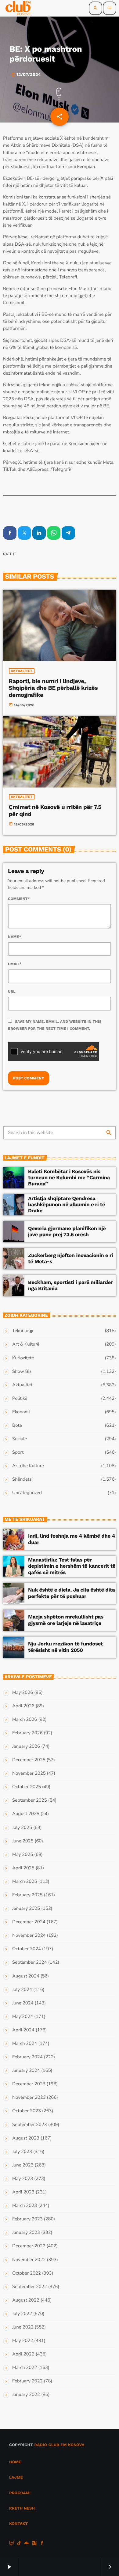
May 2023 (23, 2179)
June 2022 (23, 2327)
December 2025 (29, 1760)
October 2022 (27, 2273)
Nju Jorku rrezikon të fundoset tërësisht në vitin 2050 (65, 1647)
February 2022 (27, 2381)
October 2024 (27, 1949)
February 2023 (27, 2219)
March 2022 (25, 2368)
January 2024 (26, 2071)
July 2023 (22, 2152)
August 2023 (26, 2138)
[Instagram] (34, 2544)
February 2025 (27, 1895)
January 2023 (26, 2233)
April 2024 (23, 2030)
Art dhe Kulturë (28, 1466)
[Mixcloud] (27, 2544)
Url (12, 991)
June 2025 (23, 1841)
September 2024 (30, 1962)
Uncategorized (27, 1493)
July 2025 (22, 1828)
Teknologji (23, 1331)
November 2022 (29, 2260)
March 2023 (25, 2206)
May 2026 (23, 1693)
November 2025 (29, 1773)
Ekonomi (21, 1412)
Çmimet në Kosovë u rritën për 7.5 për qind (55, 810)
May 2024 (23, 2017)
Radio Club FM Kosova (59, 2445)
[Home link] (18, 8)
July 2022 (22, 2314)
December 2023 (29, 2084)
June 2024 (23, 2003)
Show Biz (22, 1372)
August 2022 (26, 2300)
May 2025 (23, 1855)
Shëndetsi (22, 1479)
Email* (15, 964)
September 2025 (30, 1800)
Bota (17, 1426)
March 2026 (25, 1720)
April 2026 (23, 1706)
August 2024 (26, 1976)
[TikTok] (19, 2544)
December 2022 (29, 2246)
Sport (18, 1452)
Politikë (20, 1399)
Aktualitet (22, 671)
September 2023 (30, 2125)
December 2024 (29, 1922)
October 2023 (27, 2111)
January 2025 (26, 1909)
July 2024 (22, 1990)
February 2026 (27, 1733)
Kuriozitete (23, 1358)
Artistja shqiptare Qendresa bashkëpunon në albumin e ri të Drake (67, 1205)
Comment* (19, 899)
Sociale (20, 1439)
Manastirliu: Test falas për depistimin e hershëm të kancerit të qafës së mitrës (72, 1566)
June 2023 (23, 2165)
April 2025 (23, 1868)
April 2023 (23, 2192)
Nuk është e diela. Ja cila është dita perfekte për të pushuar (72, 1593)
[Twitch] (12, 2544)
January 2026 (26, 1747)
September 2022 (30, 2287)
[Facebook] (42, 2544)
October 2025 (27, 1787)
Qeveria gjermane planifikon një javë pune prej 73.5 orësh (67, 1232)
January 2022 (26, 2395)
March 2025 (25, 1882)
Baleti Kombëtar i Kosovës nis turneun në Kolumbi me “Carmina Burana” (69, 1178)
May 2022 (23, 2341)
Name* (15, 937)
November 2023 (29, 2098)
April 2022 (23, 2354)
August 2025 (26, 1814)
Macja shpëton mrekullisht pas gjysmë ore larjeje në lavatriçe (66, 1620)
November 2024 (29, 1936)
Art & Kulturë (26, 1344)
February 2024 (27, 2057)
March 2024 (25, 2044)
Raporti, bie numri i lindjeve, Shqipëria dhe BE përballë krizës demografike (53, 688)
